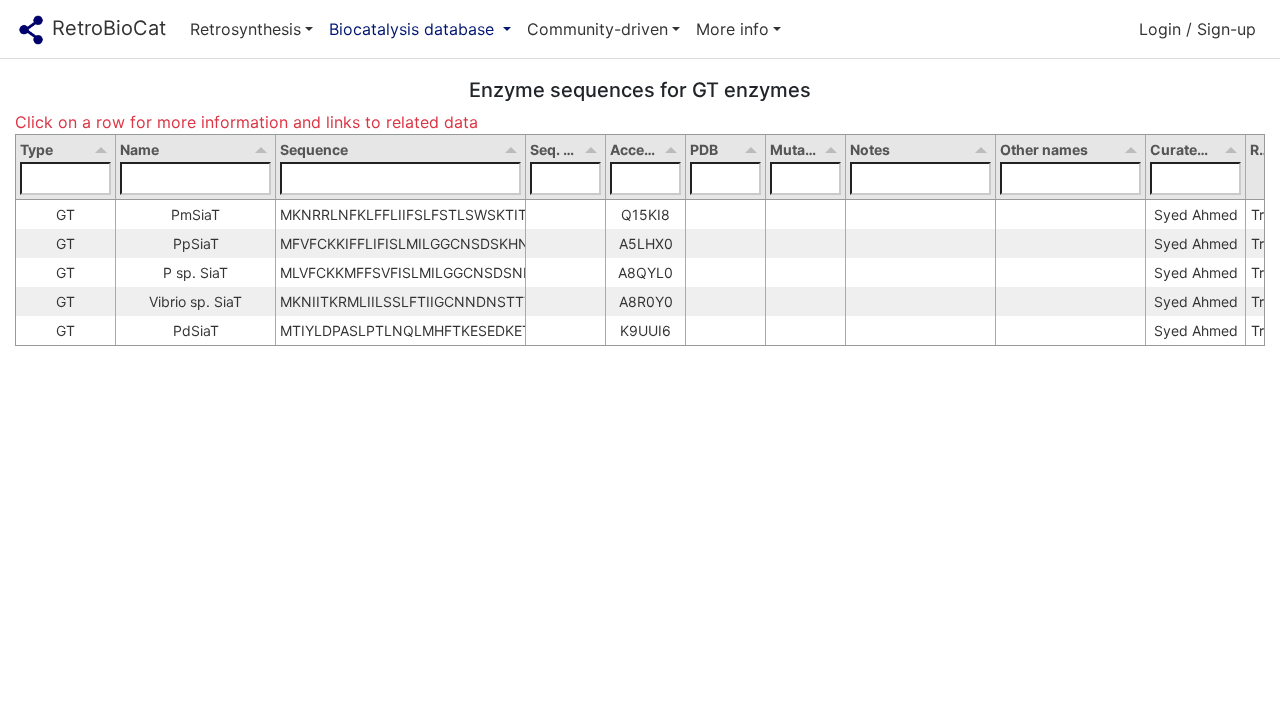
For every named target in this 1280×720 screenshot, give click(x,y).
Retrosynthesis (245, 29)
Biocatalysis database (414, 29)
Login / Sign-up (1197, 29)
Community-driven (597, 29)
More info (732, 29)
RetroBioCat (106, 28)
